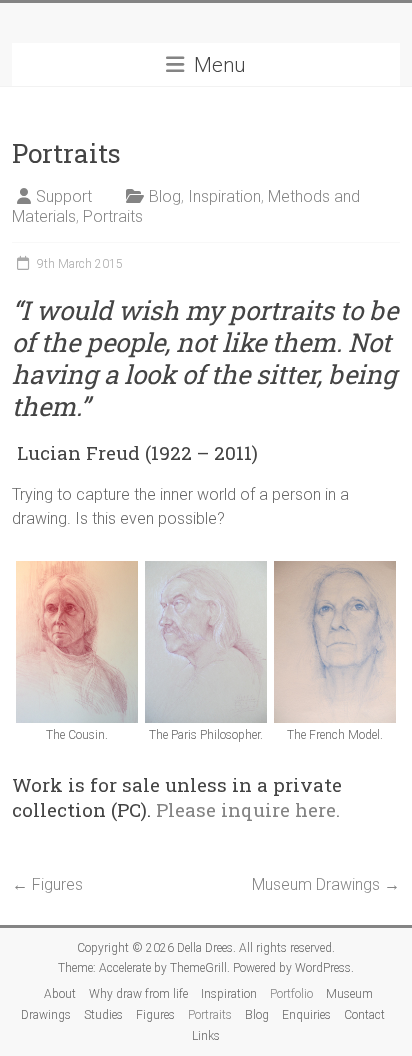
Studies (103, 1015)
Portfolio (291, 994)
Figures (47, 884)
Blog (165, 196)
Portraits (113, 216)
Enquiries (306, 1015)
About (60, 994)
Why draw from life (138, 994)
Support (64, 196)
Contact (364, 1015)
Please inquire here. (248, 809)
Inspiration (224, 196)
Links (206, 1036)
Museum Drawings (326, 884)
